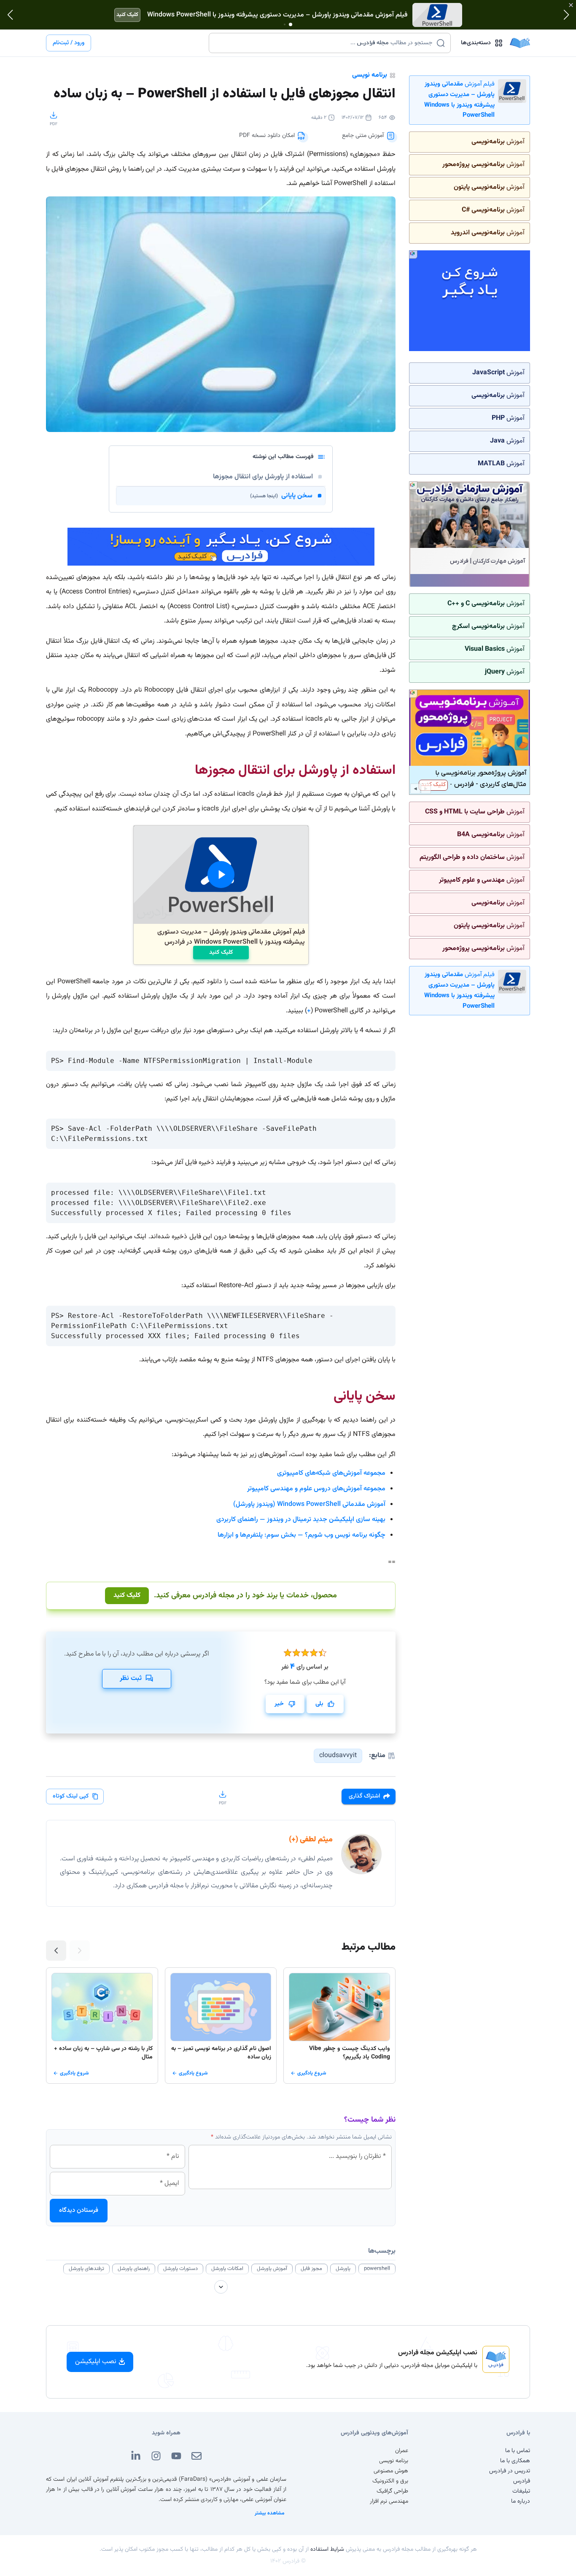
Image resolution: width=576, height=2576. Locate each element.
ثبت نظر (131, 1678)
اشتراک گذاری (364, 1796)
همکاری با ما (515, 2461)
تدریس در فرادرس (510, 2471)
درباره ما (521, 2501)
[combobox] (324, 43)
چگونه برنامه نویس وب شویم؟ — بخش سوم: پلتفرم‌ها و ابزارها (301, 1535)
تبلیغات (521, 2491)
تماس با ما (518, 2451)
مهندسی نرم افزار (389, 2501)
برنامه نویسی (370, 75)
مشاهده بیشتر (270, 2513)
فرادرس (522, 2481)
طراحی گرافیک (392, 2491)
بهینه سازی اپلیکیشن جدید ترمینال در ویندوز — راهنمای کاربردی (301, 1520)
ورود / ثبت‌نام (69, 43)
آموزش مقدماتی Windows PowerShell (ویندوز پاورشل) (309, 1504)
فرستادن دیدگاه (79, 2210)
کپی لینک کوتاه (71, 1796)
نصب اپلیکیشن (96, 2362)
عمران (402, 2451)
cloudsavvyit (338, 1756)
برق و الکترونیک (390, 2481)
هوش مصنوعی (391, 2471)
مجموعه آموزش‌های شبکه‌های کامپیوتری (331, 1473)
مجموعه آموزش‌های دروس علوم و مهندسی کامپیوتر (316, 1489)
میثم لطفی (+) (311, 1840)
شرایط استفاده (327, 2549)
